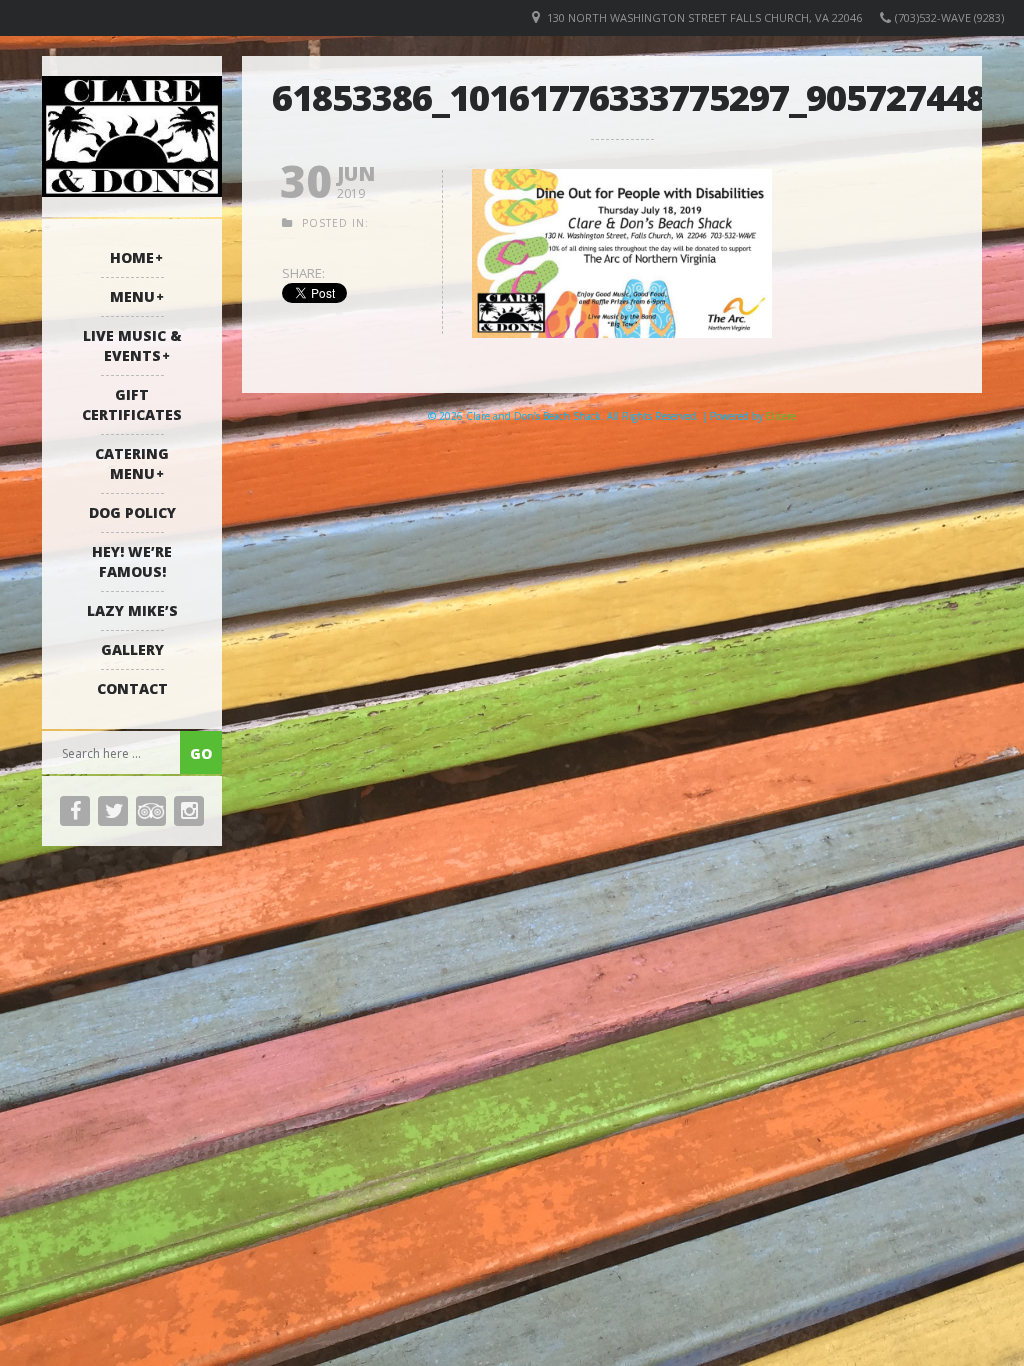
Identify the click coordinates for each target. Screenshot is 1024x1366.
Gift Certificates (132, 404)
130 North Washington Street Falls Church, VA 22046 (704, 17)
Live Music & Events (132, 345)
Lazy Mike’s (132, 610)
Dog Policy (132, 512)
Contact (132, 688)
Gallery (132, 649)
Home (132, 257)
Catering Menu (132, 463)
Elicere (781, 416)
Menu (132, 296)
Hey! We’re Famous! (132, 561)
